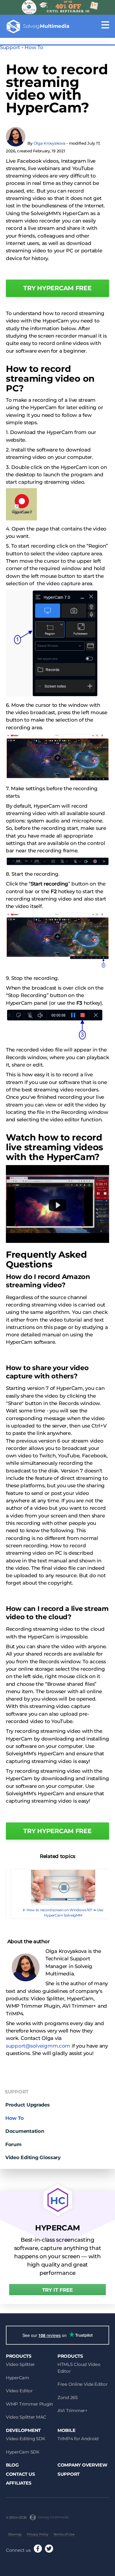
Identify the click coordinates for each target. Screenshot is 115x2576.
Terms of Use (64, 2534)
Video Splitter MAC (26, 2417)
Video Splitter (20, 2364)
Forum (13, 2144)
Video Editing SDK (26, 2439)
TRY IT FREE (57, 2290)
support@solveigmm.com (38, 2046)
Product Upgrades (28, 2105)
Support (10, 47)
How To (34, 47)
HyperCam (18, 2378)
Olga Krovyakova (50, 143)
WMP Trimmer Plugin (29, 2404)
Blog (12, 2465)
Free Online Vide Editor (83, 2384)
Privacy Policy (38, 2534)
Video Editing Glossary (33, 2157)
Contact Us (20, 2474)
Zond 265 (68, 2397)
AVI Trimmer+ (73, 2410)
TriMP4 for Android (78, 2439)
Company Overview (82, 2465)
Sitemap (15, 2534)
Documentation (25, 2131)
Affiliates (19, 2483)
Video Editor (19, 2391)
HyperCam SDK (23, 2452)
